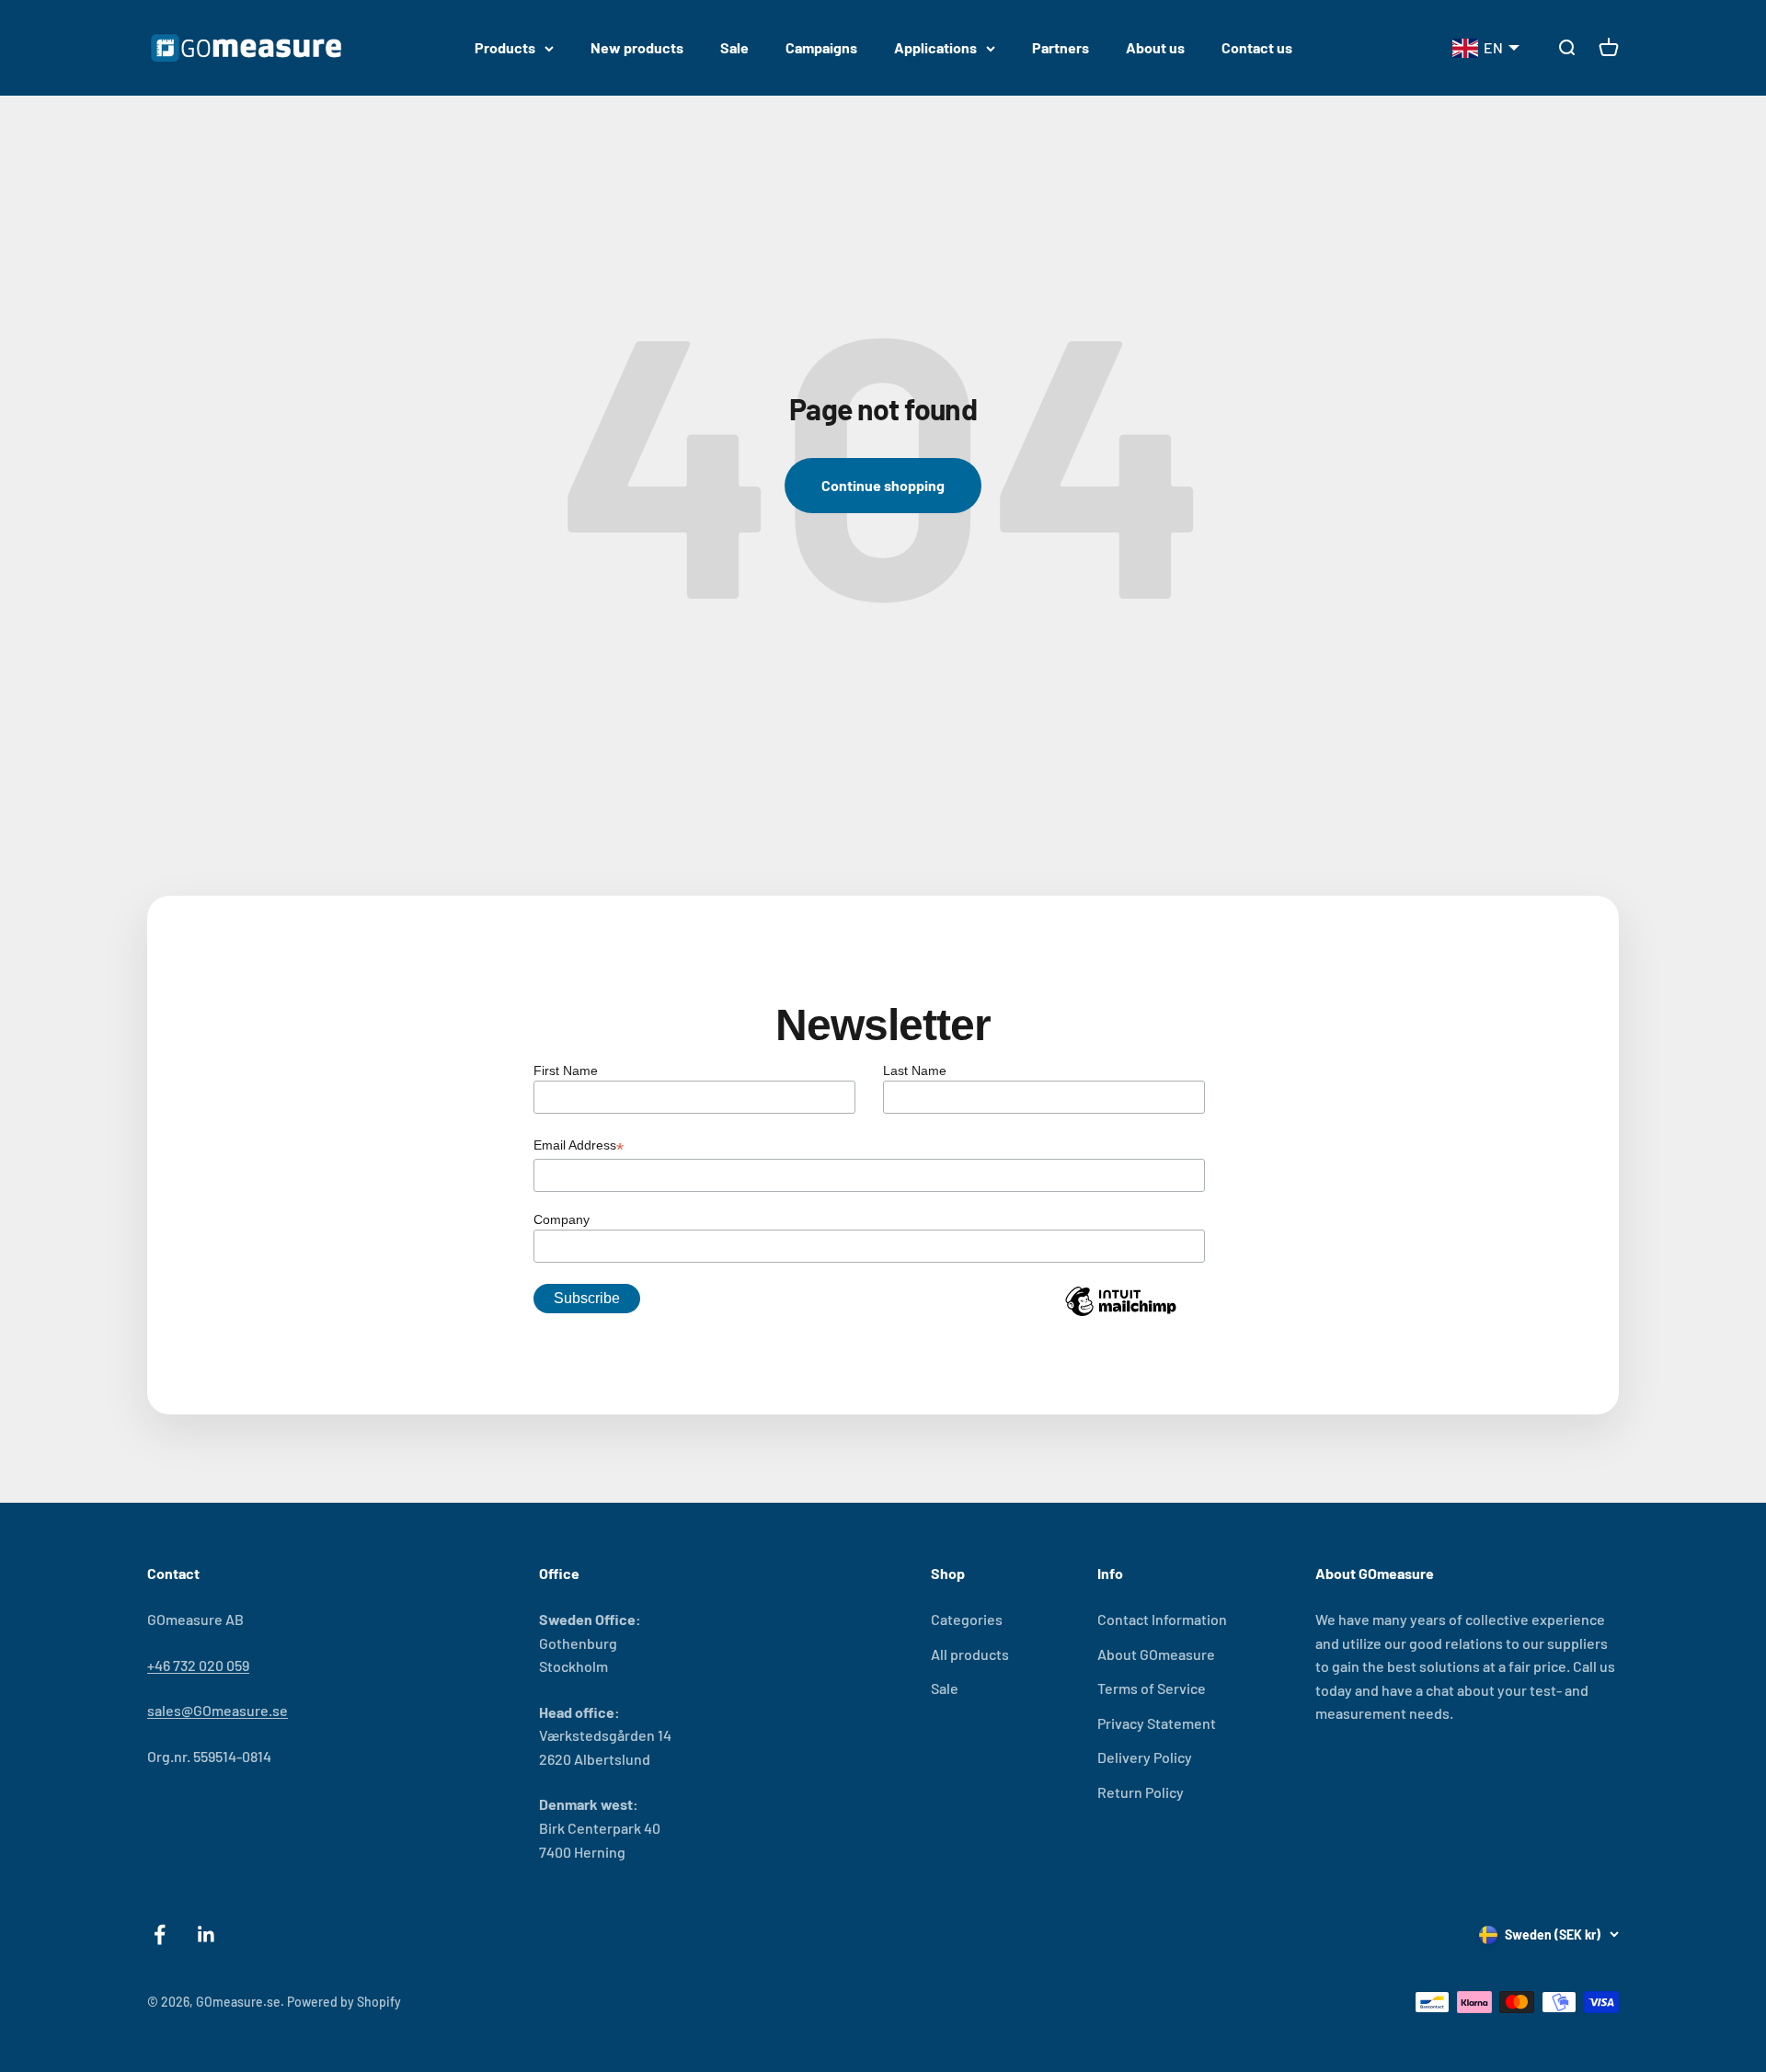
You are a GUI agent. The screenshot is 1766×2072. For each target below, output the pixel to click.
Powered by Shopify (344, 2002)
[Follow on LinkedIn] (206, 1935)
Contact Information (1162, 1619)
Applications (935, 47)
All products (970, 1654)
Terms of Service (1152, 1688)
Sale (734, 47)
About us (1155, 47)
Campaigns (821, 47)
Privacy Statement (1157, 1723)
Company (562, 1219)
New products (637, 47)
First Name (566, 1070)
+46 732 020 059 (198, 1665)
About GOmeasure (1156, 1654)
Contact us (1257, 47)
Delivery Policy (1145, 1757)
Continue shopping (883, 485)
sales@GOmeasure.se (218, 1710)
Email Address (579, 1147)
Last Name (915, 1070)
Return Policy (1141, 1792)
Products (505, 47)
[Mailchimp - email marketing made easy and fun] (1120, 1315)
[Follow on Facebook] (160, 1935)
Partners (1061, 47)
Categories (967, 1619)
